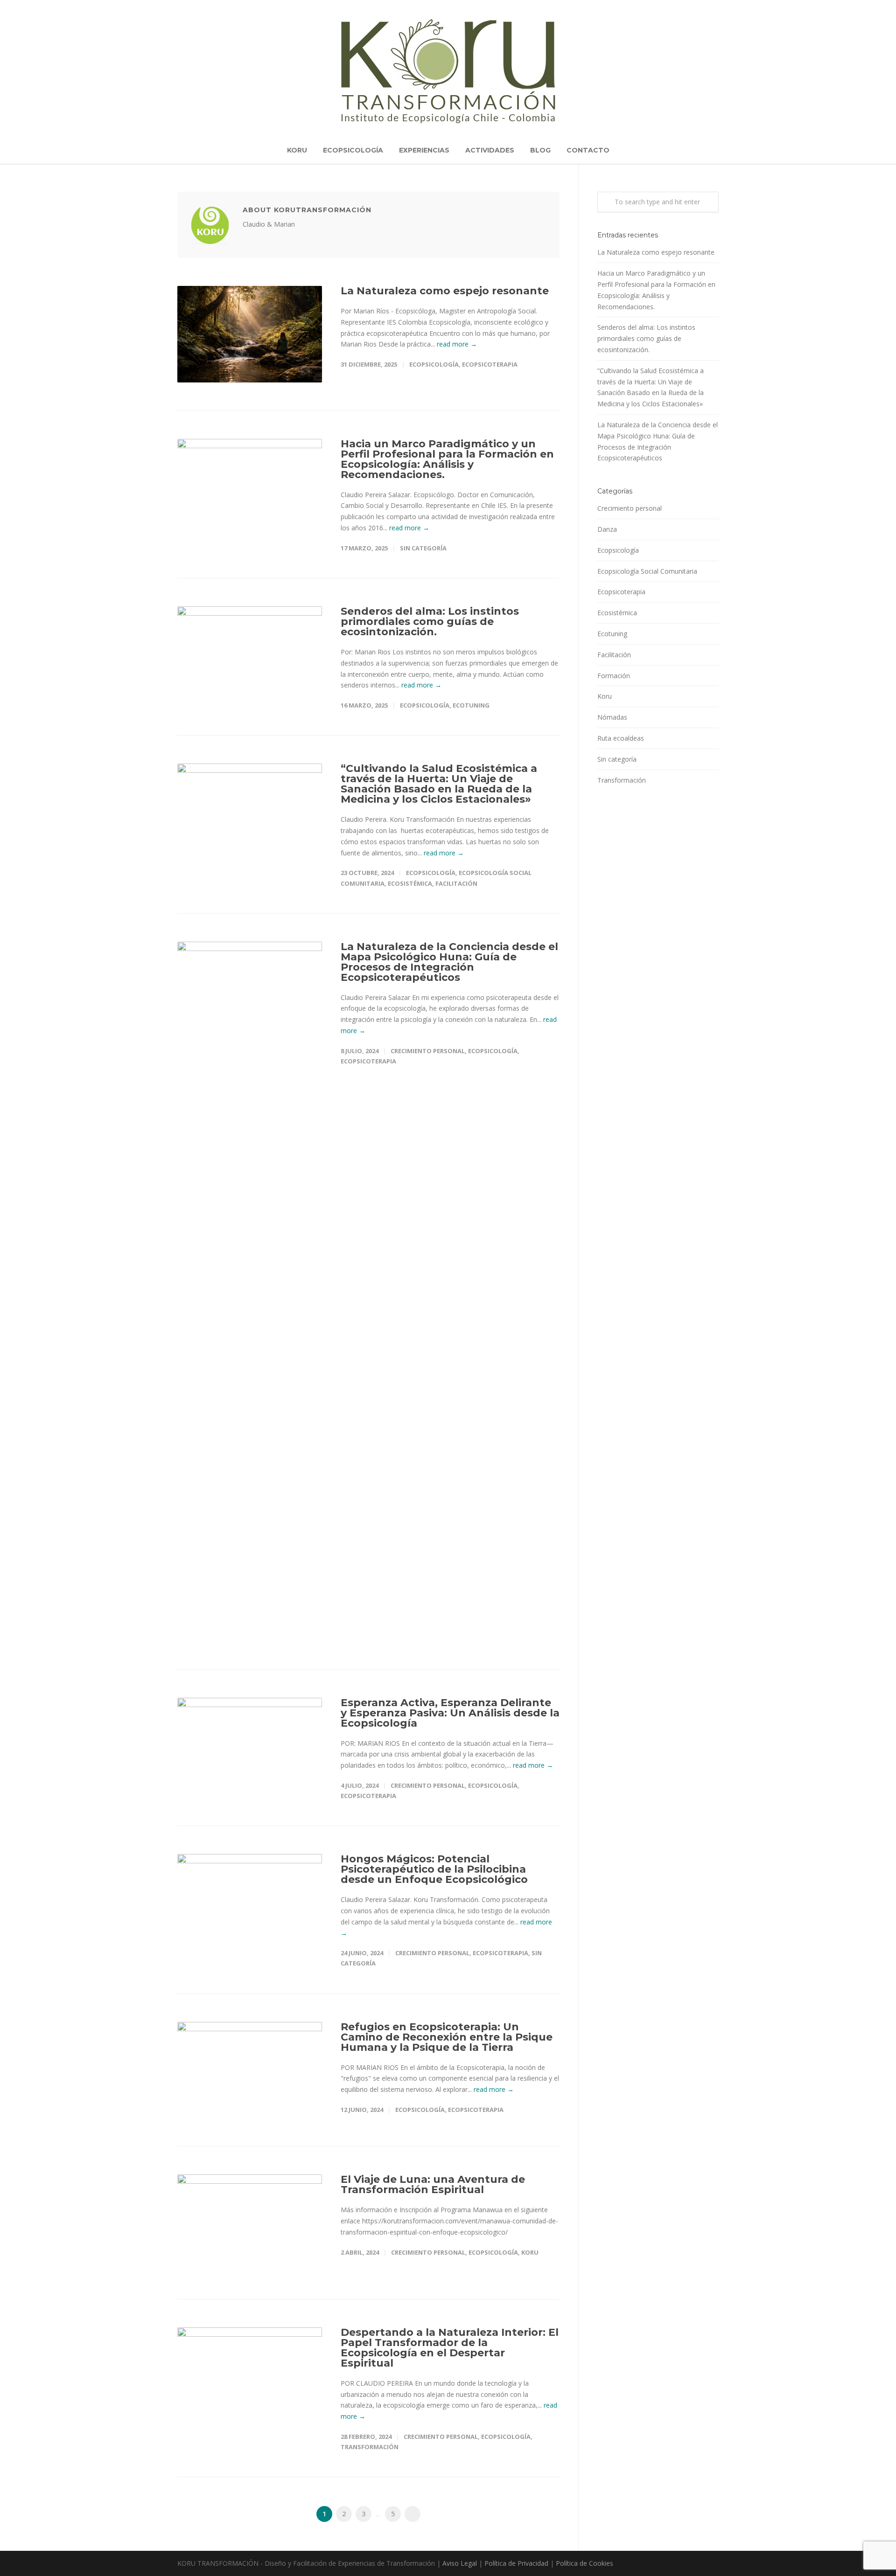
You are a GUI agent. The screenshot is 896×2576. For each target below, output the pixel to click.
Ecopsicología (434, 364)
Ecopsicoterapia (490, 364)
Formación (614, 676)
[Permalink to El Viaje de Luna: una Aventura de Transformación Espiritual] (250, 2223)
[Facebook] (653, 2564)
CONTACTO (588, 150)
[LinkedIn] (672, 2564)
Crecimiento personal (428, 1051)
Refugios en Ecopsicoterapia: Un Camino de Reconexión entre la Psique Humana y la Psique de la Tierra (447, 2037)
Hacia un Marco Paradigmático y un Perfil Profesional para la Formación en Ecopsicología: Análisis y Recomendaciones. (447, 459)
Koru (530, 2252)
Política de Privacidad (516, 2563)
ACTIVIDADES (490, 150)
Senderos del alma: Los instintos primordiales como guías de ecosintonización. (430, 621)
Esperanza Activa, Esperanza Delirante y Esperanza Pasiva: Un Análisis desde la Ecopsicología (450, 1713)
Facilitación (456, 883)
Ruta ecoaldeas (621, 738)
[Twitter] (691, 2564)
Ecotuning (471, 705)
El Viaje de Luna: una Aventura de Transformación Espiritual (433, 2184)
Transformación (370, 2447)
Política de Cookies (584, 2563)
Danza (607, 529)
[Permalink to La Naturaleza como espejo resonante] (250, 334)
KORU (297, 150)
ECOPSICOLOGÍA (353, 150)
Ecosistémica (410, 883)
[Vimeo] (709, 2564)
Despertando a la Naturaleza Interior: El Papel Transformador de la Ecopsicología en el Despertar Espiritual (450, 2348)
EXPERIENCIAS (424, 150)
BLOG (540, 150)
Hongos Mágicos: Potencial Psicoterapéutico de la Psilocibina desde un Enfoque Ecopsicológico (434, 1869)
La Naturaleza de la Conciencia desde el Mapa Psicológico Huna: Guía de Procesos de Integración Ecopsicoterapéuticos (449, 962)
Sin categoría (423, 548)
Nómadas (612, 717)
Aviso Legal (460, 2563)
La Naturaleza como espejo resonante (445, 291)
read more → (457, 344)
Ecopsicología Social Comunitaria (647, 571)
